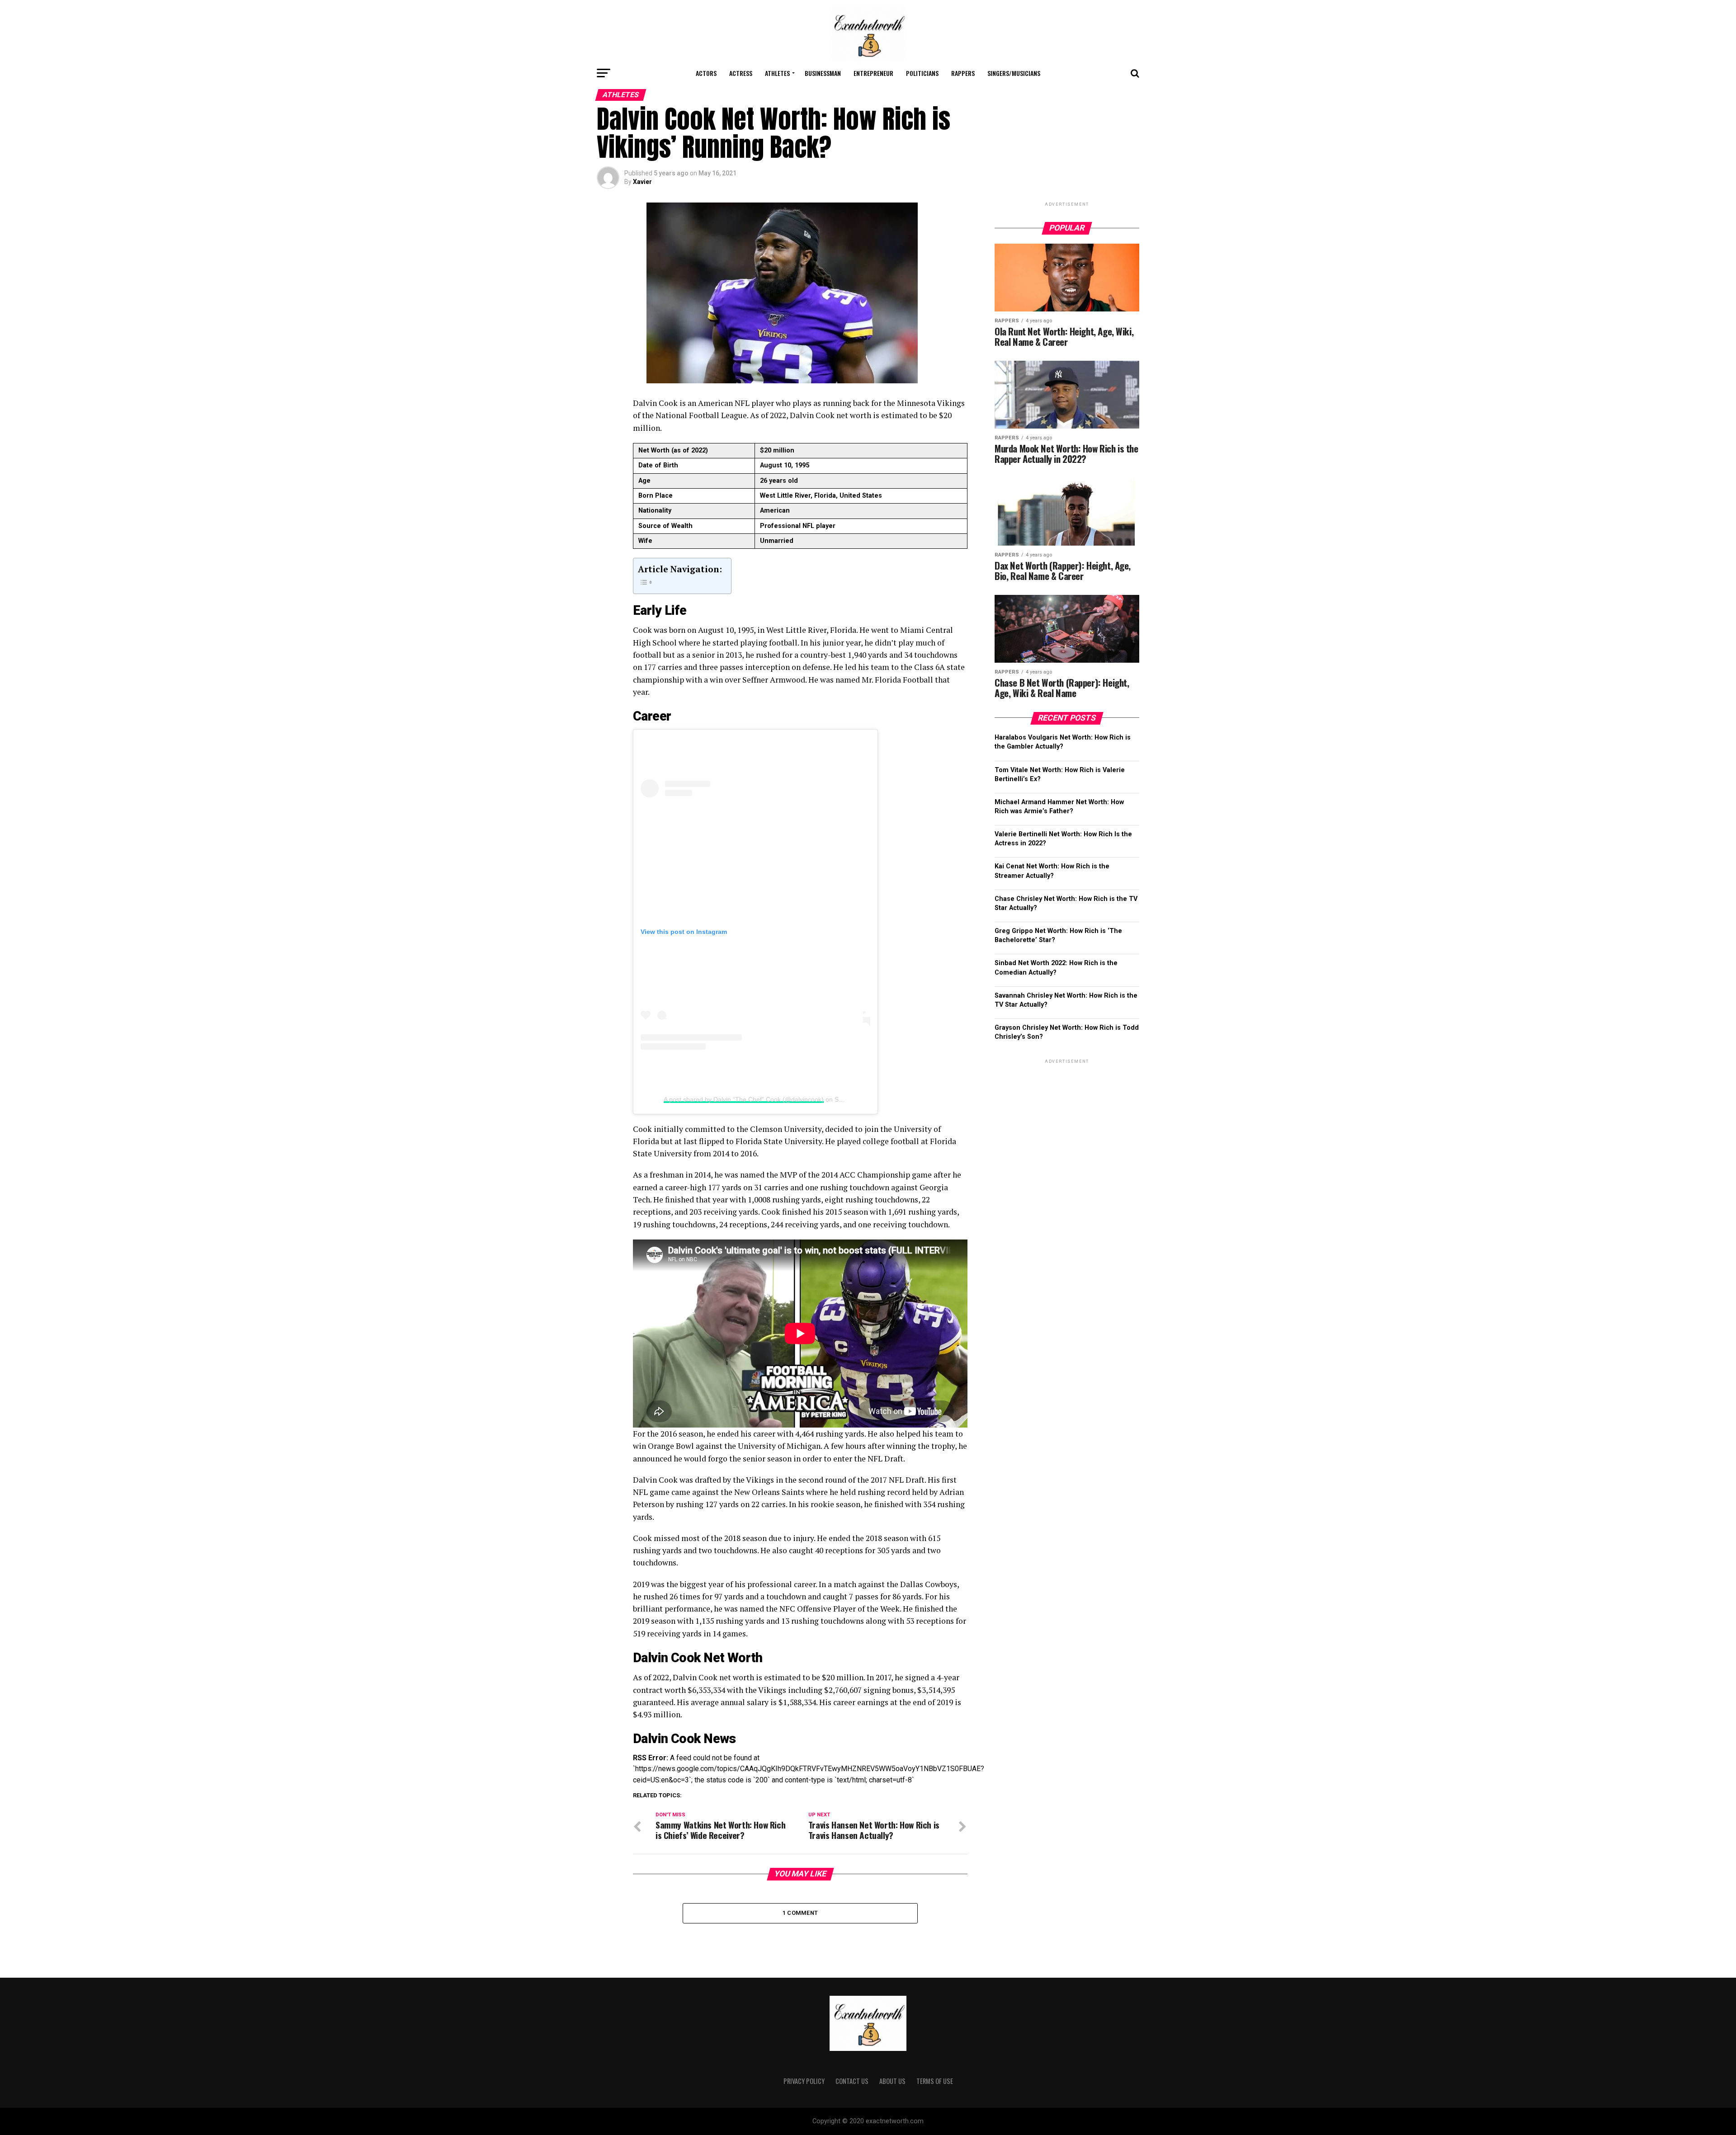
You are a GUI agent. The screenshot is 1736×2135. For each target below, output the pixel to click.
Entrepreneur (873, 73)
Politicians (922, 73)
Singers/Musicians (1014, 73)
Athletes (777, 73)
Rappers (963, 73)
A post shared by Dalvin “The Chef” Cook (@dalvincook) (744, 1099)
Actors (706, 73)
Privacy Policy (804, 2081)
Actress (741, 73)
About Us (892, 2081)
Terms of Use (935, 2081)
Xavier (642, 182)
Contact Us (852, 2081)
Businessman (823, 73)
